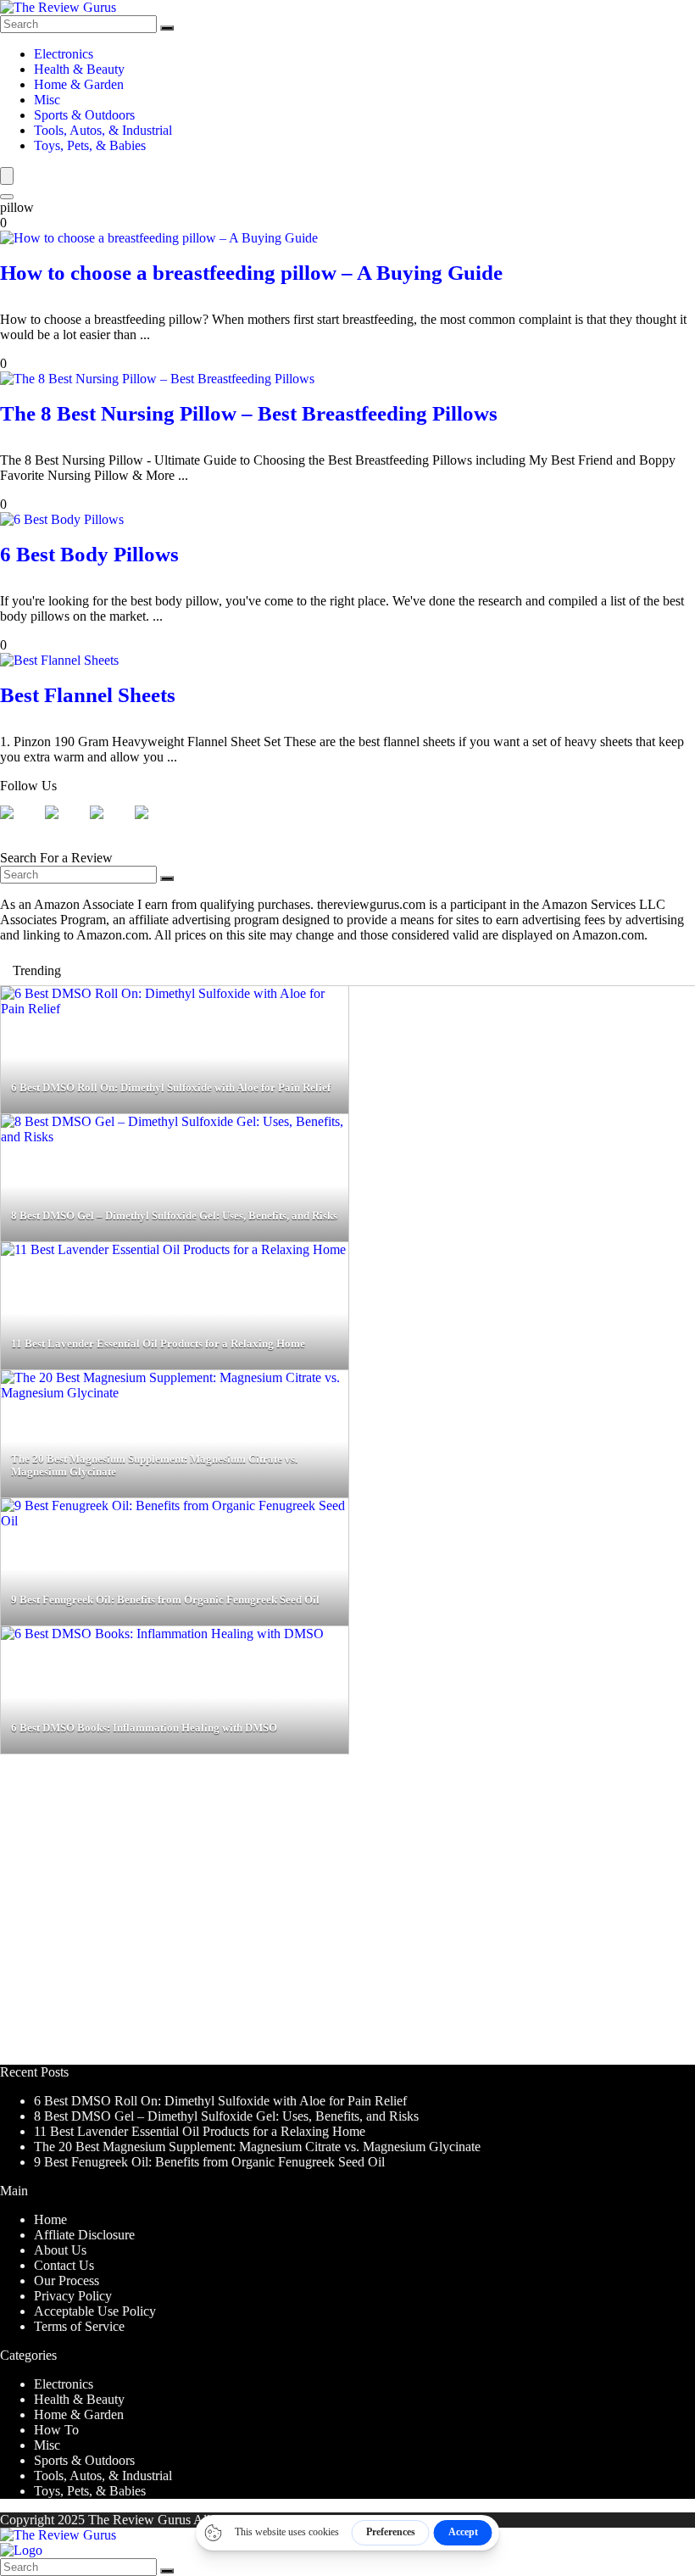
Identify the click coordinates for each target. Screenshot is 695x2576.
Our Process (67, 2280)
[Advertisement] (347, 1917)
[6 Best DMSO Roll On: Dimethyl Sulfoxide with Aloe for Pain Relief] (175, 1009)
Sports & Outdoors (84, 115)
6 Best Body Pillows (89, 554)
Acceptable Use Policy (95, 2311)
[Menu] (7, 176)
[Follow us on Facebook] (20, 826)
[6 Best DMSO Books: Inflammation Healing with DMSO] (162, 1634)
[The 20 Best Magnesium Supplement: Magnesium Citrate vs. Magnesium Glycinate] (175, 1393)
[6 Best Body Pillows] (62, 519)
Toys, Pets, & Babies (90, 145)
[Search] (167, 28)
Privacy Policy (73, 2296)
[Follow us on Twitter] (65, 826)
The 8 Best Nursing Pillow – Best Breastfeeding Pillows (249, 413)
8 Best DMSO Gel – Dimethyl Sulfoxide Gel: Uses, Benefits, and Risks (226, 2116)
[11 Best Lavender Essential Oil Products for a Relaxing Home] (173, 1249)
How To (56, 2430)
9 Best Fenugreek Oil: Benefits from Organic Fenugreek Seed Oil (209, 2162)
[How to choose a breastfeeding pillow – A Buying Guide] (159, 238)
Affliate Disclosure (84, 2235)
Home (50, 2219)
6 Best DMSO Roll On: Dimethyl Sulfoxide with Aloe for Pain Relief (220, 2101)
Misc (47, 100)
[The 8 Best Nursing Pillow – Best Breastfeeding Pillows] (157, 379)
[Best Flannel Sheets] (59, 660)
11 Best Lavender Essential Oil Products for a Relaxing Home (200, 2131)
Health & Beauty (79, 69)
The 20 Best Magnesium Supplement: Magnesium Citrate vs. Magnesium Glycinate (257, 2147)
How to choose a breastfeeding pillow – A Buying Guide (251, 273)
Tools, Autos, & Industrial (103, 130)
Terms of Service (79, 2326)
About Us (60, 2250)
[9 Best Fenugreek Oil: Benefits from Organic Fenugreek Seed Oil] (175, 1521)
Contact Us (64, 2265)
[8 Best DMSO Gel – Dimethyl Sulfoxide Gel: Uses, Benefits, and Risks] (175, 1137)
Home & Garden (79, 84)
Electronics (64, 54)
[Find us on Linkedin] (110, 826)
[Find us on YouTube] (155, 826)
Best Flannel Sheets (88, 695)
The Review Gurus (139, 2520)
